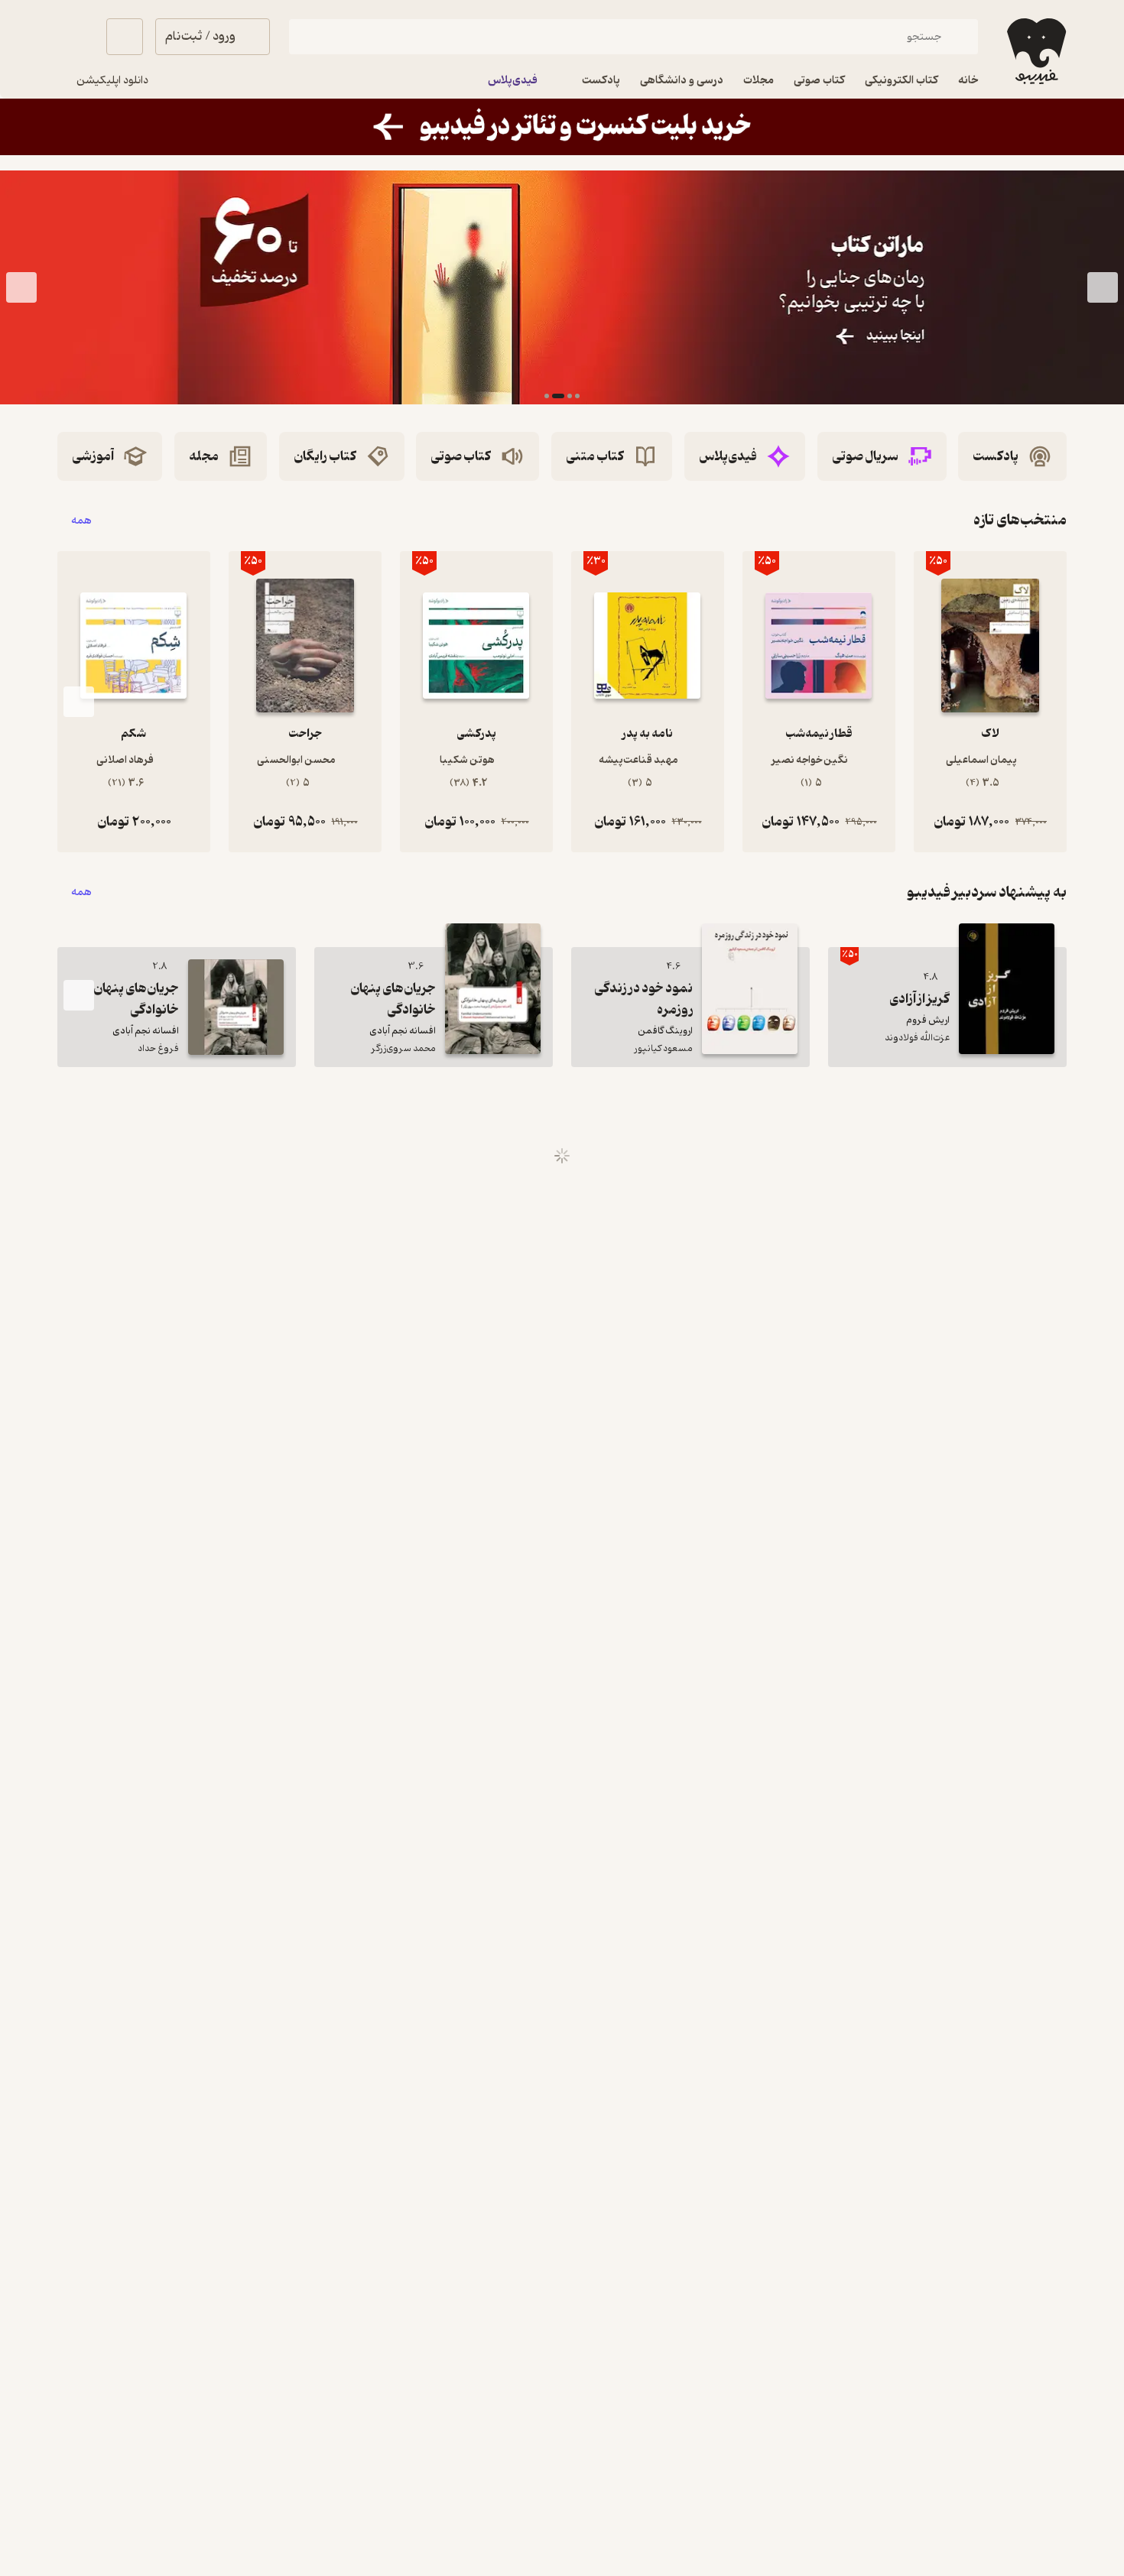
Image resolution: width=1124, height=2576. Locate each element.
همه (81, 520)
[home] (1035, 51)
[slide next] (21, 287)
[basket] (125, 37)
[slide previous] (1103, 287)
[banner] (562, 127)
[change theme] (76, 37)
